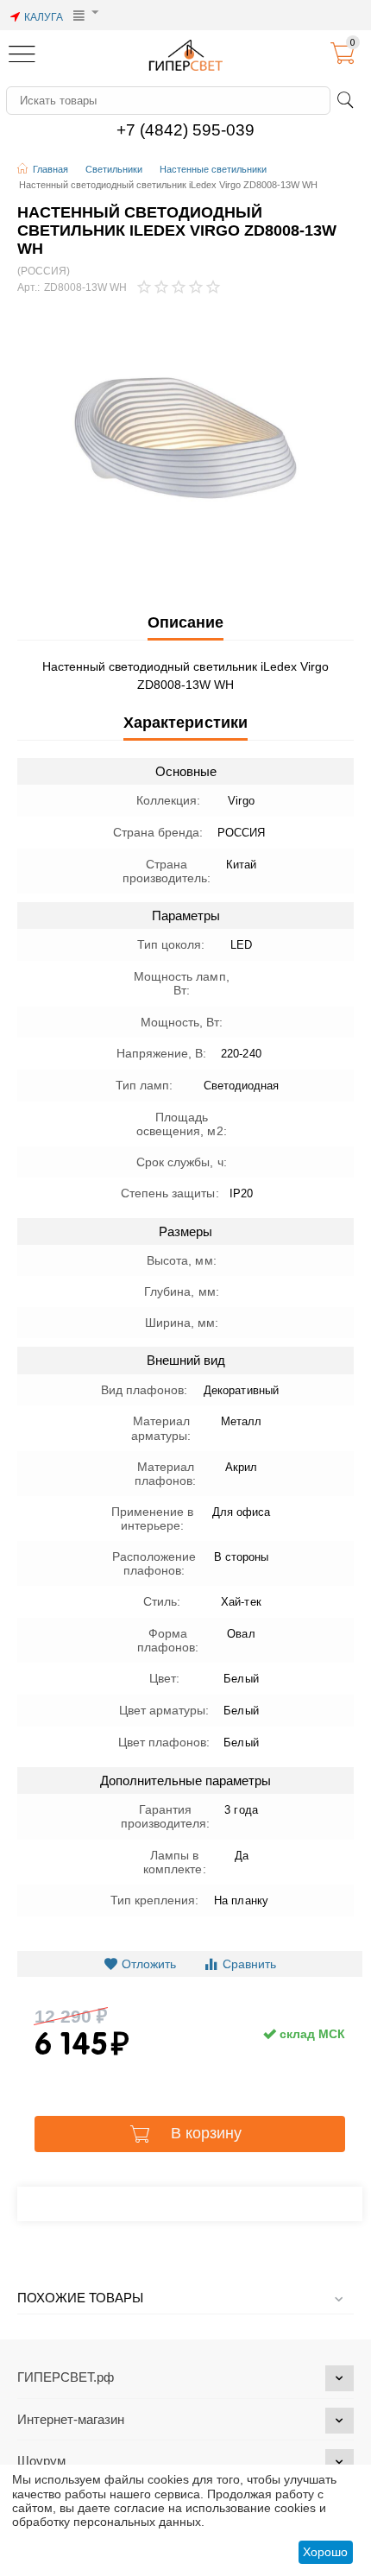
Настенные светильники (213, 169)
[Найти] (345, 100)
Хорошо (325, 2552)
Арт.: (28, 288)
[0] (343, 60)
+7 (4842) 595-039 (185, 130)
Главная (50, 169)
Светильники (114, 169)
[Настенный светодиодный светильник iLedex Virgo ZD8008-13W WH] (185, 438)
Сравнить (249, 1964)
